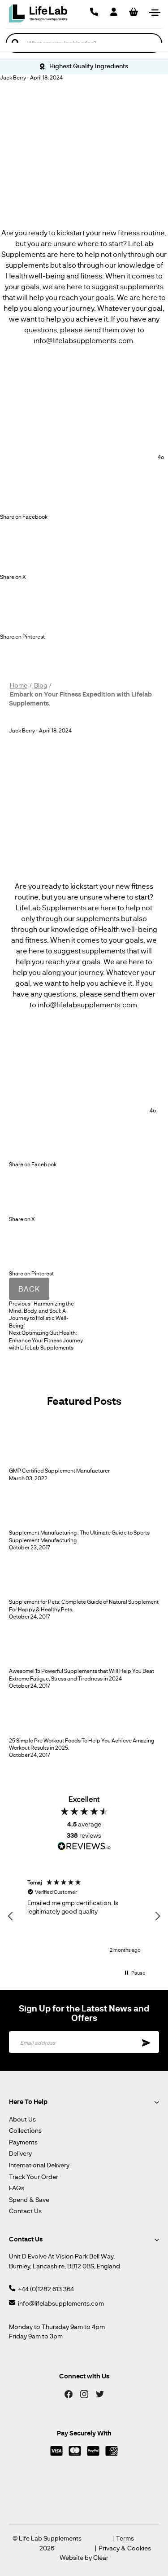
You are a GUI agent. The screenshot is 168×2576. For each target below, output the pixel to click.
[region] (84, 1916)
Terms (125, 2539)
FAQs (17, 2188)
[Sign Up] (146, 2042)
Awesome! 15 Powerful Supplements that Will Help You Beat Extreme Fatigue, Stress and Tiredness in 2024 (82, 1674)
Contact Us (25, 2211)
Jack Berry (13, 77)
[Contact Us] (94, 12)
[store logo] (38, 13)
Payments (23, 2142)
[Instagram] (84, 2393)
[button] (11, 1916)
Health (17, 276)
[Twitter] (100, 2393)
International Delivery (39, 2165)
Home (19, 685)
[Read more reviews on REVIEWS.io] (84, 1847)
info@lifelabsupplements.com (61, 2303)
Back (29, 1289)
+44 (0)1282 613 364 (46, 2289)
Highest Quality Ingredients (88, 66)
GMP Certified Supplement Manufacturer (59, 1471)
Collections (25, 2130)
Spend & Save (29, 2199)
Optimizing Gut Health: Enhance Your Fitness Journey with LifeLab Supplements (46, 1340)
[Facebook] (69, 2393)
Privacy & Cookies (125, 2548)
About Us (22, 2119)
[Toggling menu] (155, 12)
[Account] (114, 12)
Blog (41, 685)
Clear (101, 2557)
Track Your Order (34, 2177)
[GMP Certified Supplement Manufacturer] (32, 1463)
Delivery (20, 2153)
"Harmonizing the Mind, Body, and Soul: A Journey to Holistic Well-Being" (41, 1314)
